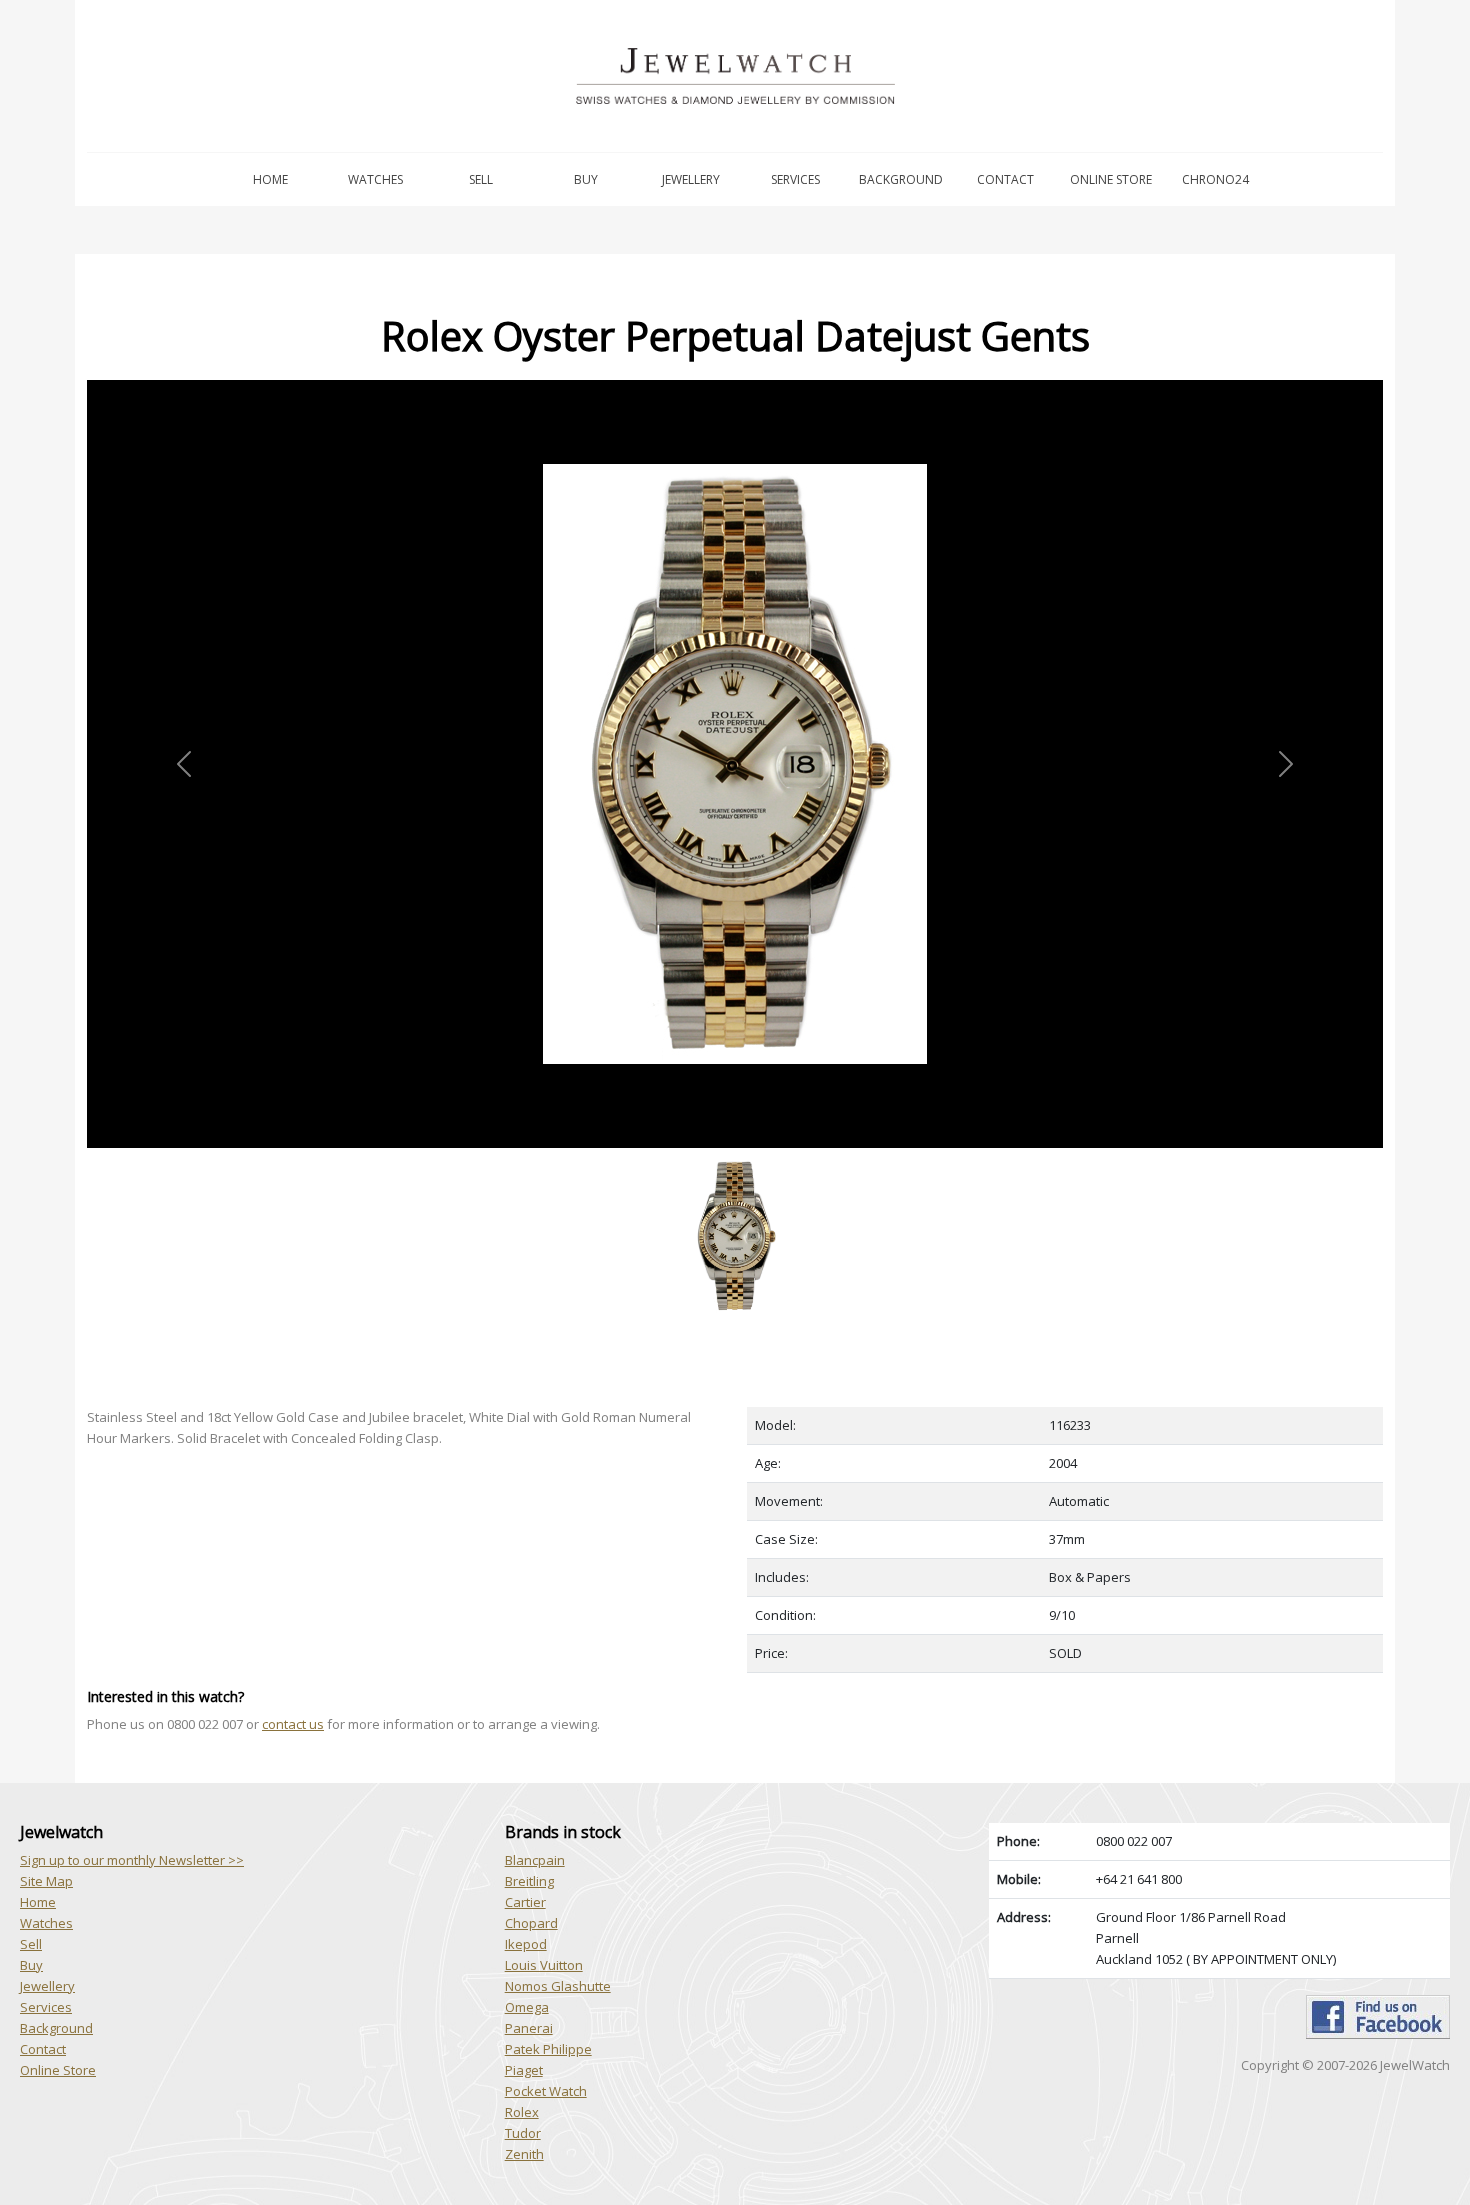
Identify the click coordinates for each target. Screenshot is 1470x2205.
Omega (527, 2007)
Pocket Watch (546, 2091)
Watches (375, 179)
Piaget (524, 2070)
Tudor (523, 2133)
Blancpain (535, 1860)
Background (901, 179)
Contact (1005, 179)
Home (270, 179)
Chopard (531, 1923)
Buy (586, 179)
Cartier (525, 1902)
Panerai (529, 2028)
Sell (481, 179)
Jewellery (691, 179)
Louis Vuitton (544, 1965)
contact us (293, 1724)
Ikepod (526, 1944)
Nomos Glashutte (558, 1986)
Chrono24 (1215, 179)
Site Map (46, 1881)
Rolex (522, 2112)
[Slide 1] (735, 1159)
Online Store (1111, 179)
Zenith (524, 2154)
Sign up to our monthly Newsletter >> (132, 1860)
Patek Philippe (548, 2049)
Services (795, 179)
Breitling (529, 1881)
